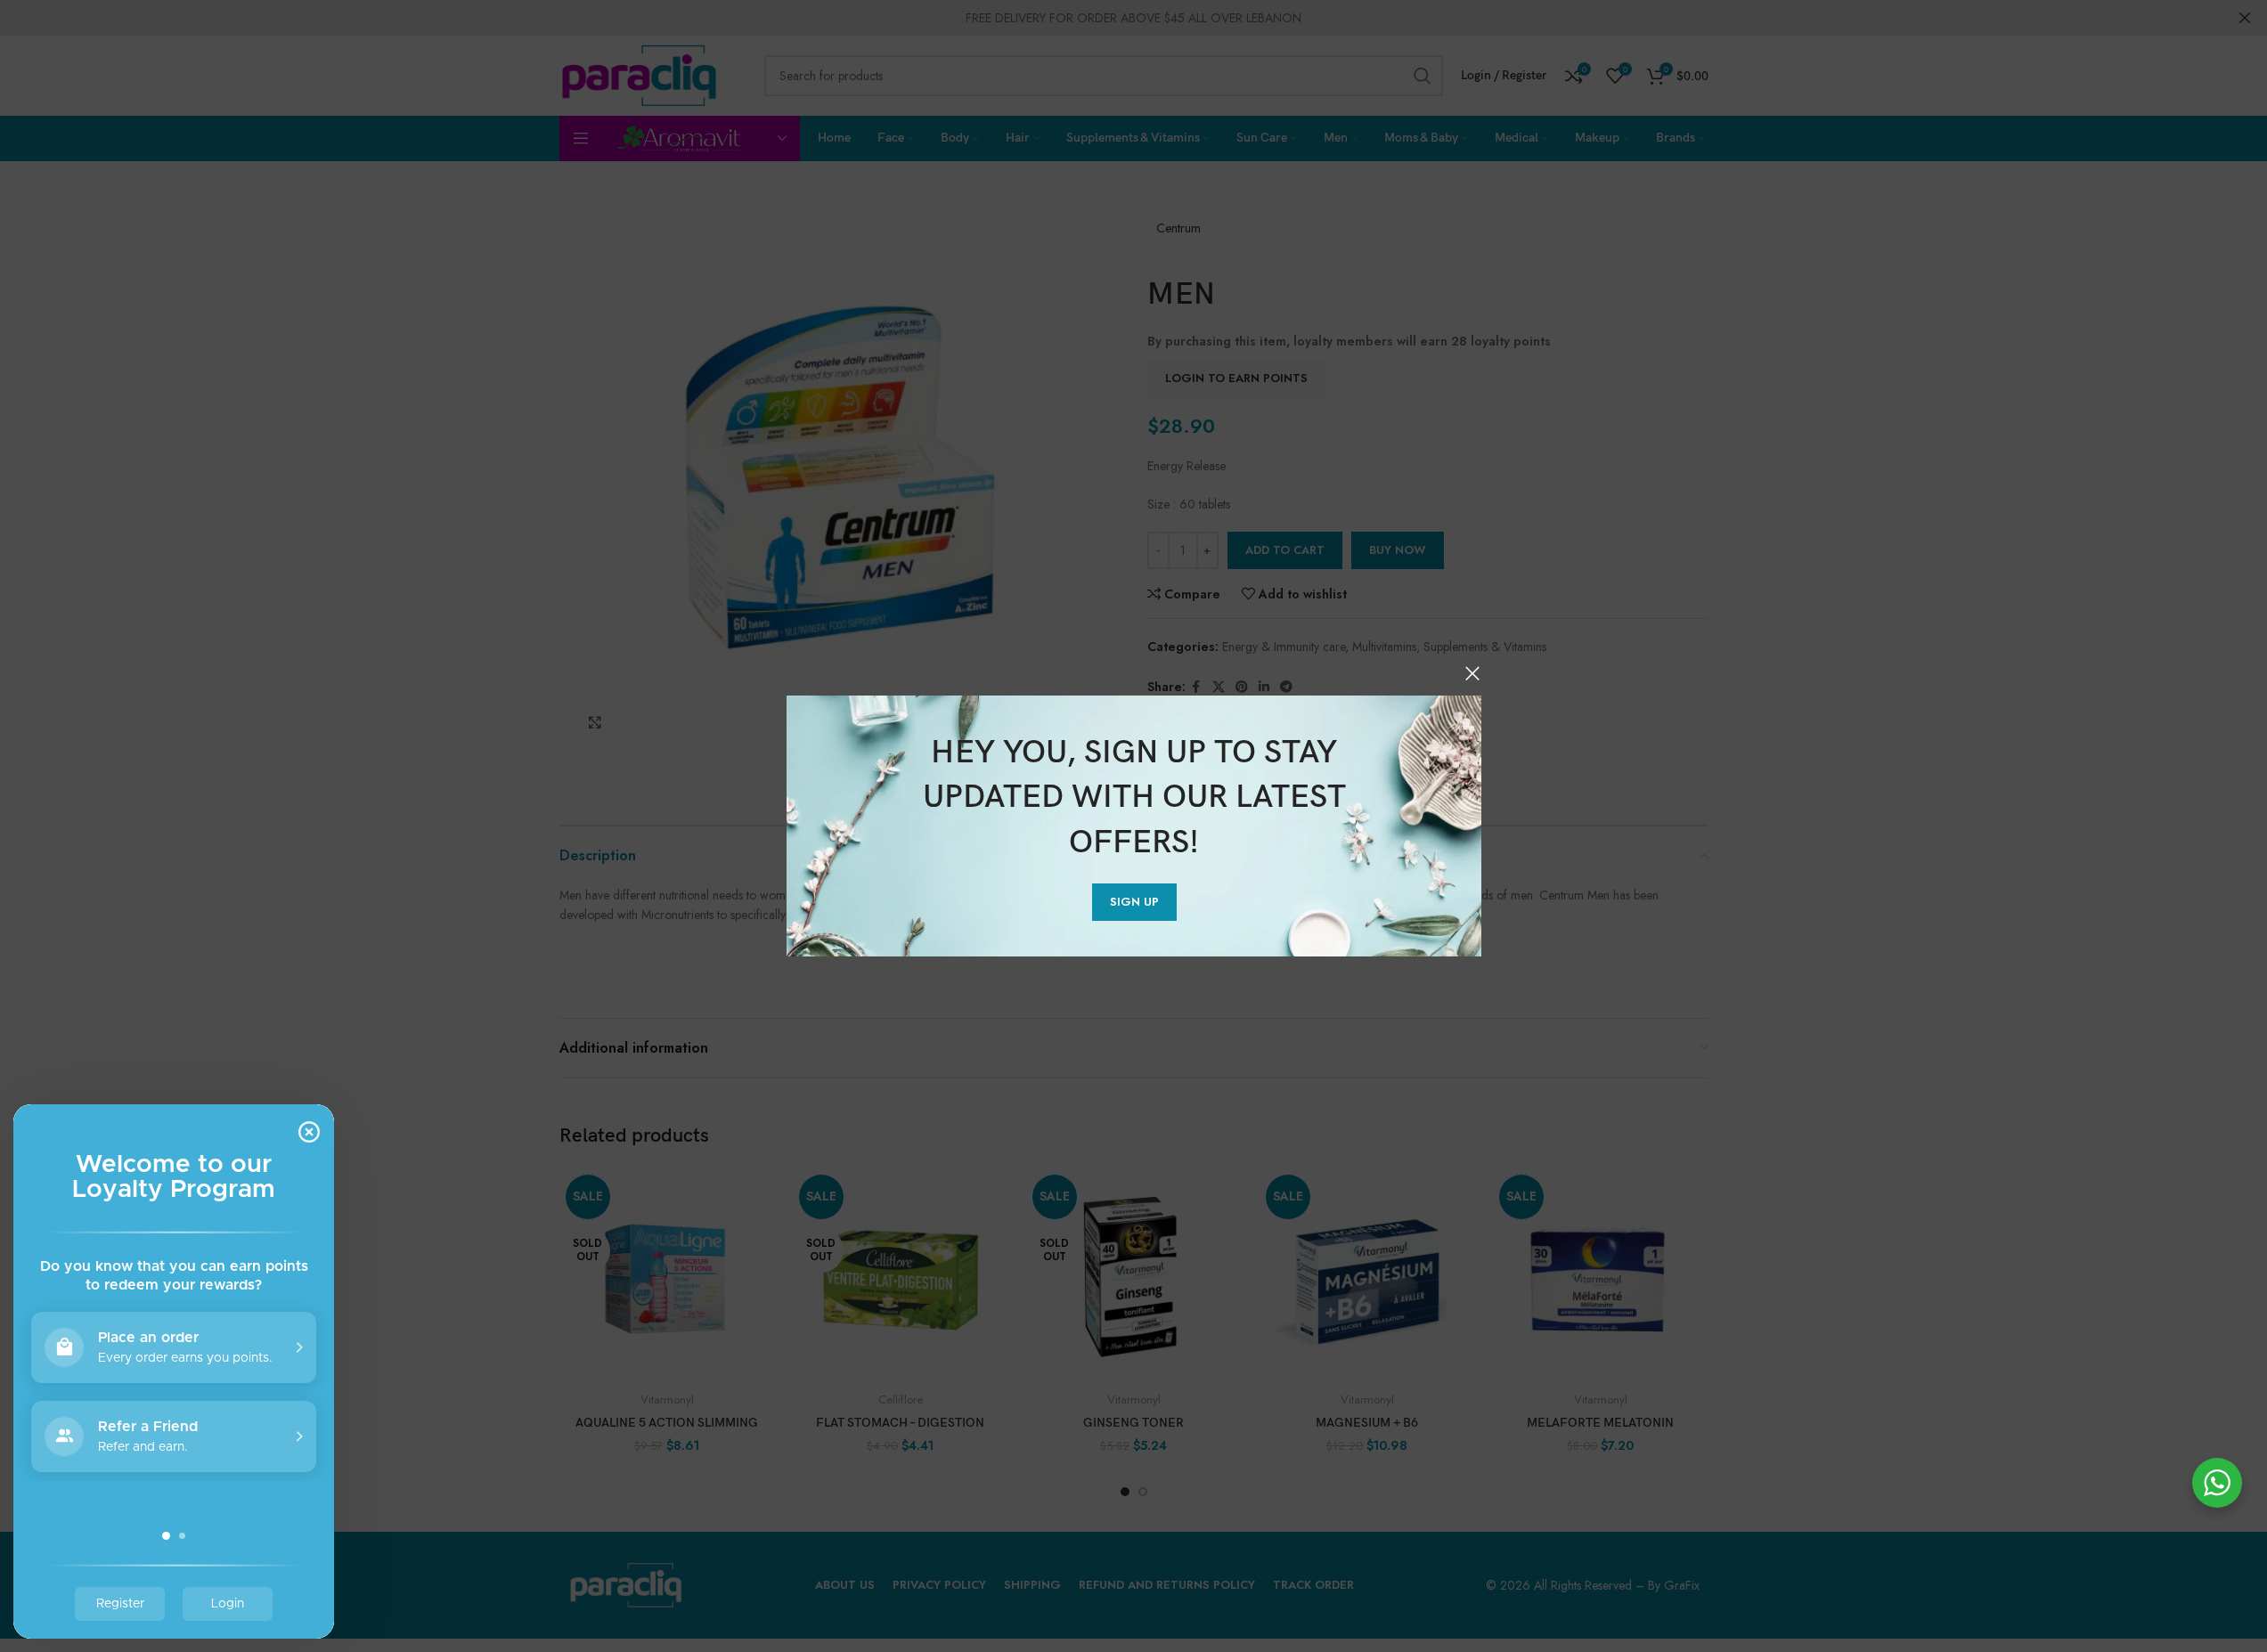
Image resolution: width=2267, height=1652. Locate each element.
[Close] (1472, 673)
